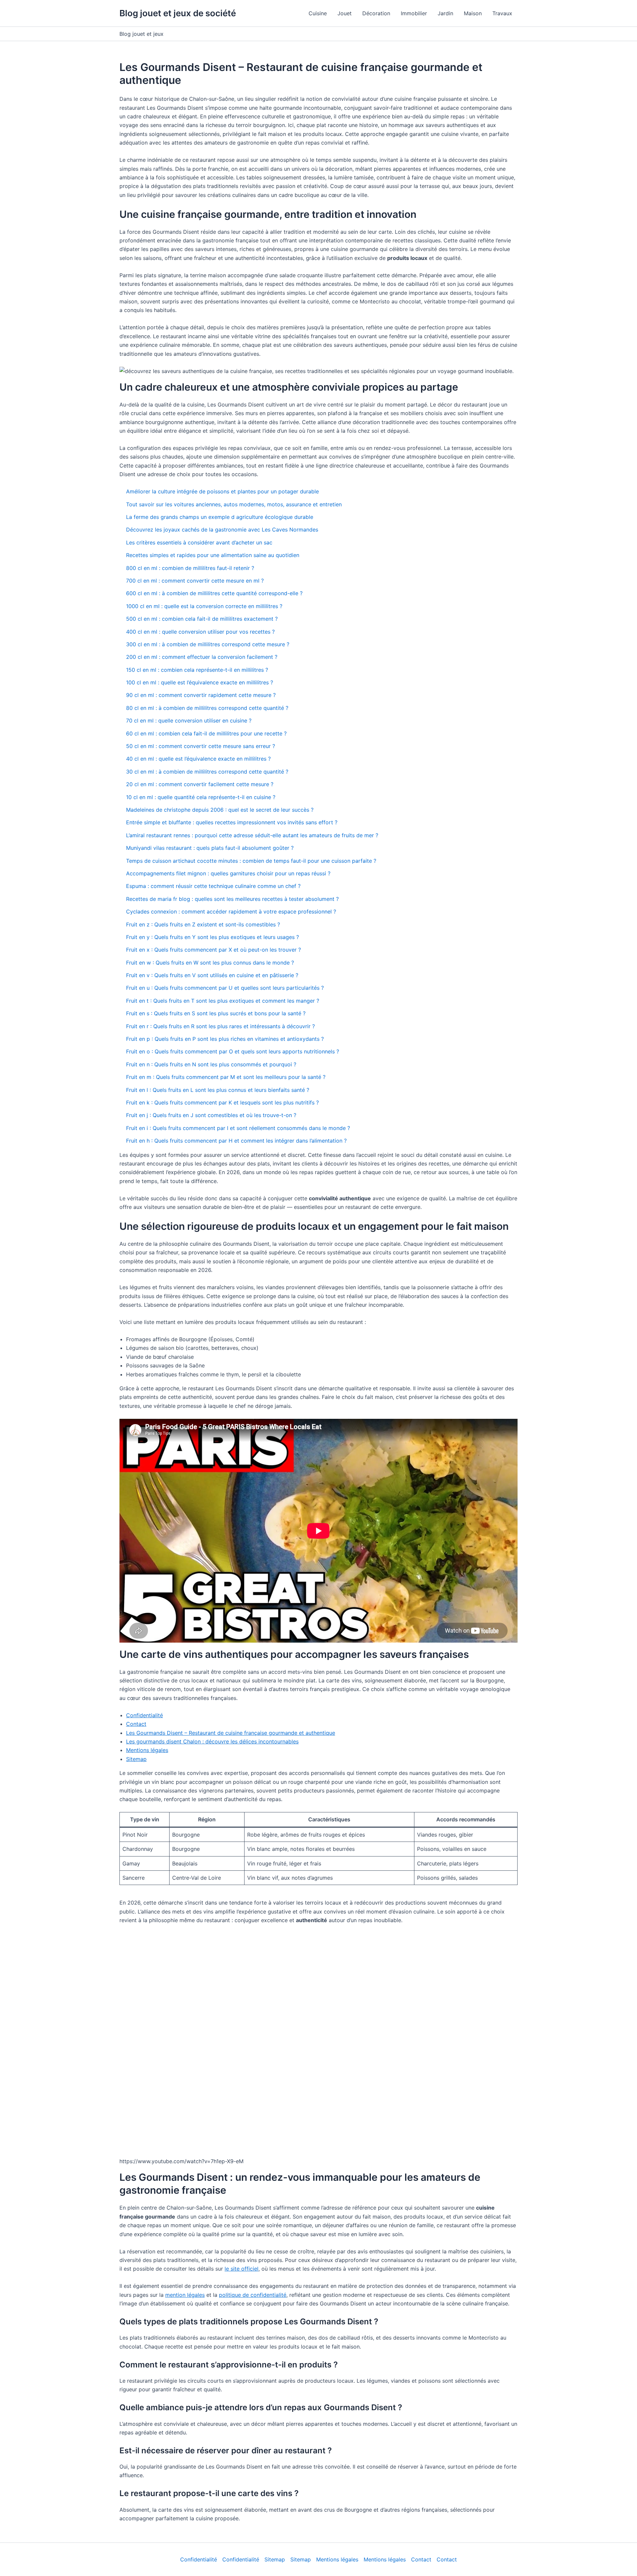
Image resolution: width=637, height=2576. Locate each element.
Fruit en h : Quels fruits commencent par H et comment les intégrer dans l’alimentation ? (236, 1141)
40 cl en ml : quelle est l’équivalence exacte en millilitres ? (198, 759)
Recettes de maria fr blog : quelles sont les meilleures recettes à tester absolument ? (232, 899)
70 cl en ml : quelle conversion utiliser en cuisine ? (189, 721)
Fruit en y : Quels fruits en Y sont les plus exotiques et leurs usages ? (212, 937)
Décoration (376, 13)
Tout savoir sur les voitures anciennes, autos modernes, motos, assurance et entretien (234, 504)
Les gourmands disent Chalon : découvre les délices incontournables (212, 1741)
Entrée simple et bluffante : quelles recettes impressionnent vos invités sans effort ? (232, 822)
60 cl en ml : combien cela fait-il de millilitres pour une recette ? (206, 733)
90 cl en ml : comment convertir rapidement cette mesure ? (201, 695)
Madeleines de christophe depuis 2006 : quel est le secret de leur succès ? (220, 810)
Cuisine (318, 13)
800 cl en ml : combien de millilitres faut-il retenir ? (190, 568)
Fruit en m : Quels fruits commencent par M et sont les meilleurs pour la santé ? (226, 1077)
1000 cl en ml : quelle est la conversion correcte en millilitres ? (204, 606)
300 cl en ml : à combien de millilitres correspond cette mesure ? (208, 644)
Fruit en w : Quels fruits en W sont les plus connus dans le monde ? (210, 963)
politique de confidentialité (253, 2295)
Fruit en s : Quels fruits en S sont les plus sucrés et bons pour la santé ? (216, 1013)
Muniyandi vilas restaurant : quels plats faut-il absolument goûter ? (210, 848)
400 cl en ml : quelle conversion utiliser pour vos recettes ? (200, 632)
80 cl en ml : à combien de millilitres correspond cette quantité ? (207, 708)
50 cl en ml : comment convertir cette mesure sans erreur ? (201, 746)
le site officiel (242, 2269)
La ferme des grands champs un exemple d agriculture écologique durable (220, 517)
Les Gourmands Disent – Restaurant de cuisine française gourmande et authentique (231, 1733)
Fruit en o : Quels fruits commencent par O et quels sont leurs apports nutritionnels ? (233, 1051)
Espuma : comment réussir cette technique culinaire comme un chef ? (213, 886)
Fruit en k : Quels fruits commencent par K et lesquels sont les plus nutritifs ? (222, 1102)
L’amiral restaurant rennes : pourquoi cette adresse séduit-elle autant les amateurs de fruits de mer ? (252, 835)
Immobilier (414, 13)
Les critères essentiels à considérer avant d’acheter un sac (199, 542)
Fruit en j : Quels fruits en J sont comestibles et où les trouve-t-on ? (211, 1115)
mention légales (185, 2295)
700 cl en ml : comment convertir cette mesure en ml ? (195, 581)
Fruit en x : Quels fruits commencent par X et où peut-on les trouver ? (213, 950)
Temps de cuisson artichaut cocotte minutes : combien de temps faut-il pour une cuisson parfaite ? (251, 861)
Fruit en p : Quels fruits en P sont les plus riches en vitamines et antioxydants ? (225, 1039)
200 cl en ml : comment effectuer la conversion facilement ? (202, 657)
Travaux (502, 13)
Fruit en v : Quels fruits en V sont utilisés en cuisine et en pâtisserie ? (212, 975)
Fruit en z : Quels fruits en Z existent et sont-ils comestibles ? (203, 924)
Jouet (345, 13)
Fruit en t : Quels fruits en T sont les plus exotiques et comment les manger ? (223, 1001)
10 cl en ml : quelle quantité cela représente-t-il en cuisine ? (201, 797)
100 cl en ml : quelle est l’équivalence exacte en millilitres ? (200, 682)
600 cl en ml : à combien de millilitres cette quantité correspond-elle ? (214, 593)
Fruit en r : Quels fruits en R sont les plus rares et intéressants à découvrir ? (220, 1026)
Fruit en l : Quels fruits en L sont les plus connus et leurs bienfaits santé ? (218, 1090)
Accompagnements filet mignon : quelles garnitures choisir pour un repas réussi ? (228, 873)
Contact (136, 1724)
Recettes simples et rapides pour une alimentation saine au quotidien (213, 555)
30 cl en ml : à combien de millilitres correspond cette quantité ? (207, 772)
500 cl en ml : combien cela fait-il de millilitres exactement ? (202, 619)
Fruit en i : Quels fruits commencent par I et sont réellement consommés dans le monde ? (238, 1128)
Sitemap (136, 1759)
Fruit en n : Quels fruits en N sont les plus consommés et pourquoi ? (211, 1064)
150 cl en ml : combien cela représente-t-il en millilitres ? (197, 670)
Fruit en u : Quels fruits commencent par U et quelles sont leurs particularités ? (225, 988)
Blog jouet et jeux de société (178, 13)
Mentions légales (147, 1750)
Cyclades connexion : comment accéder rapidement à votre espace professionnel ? (231, 911)
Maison (473, 13)
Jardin (445, 13)
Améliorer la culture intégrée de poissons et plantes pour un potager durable (222, 491)
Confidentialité (144, 1715)
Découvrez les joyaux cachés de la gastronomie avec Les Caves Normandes (222, 530)
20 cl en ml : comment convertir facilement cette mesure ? (200, 784)
